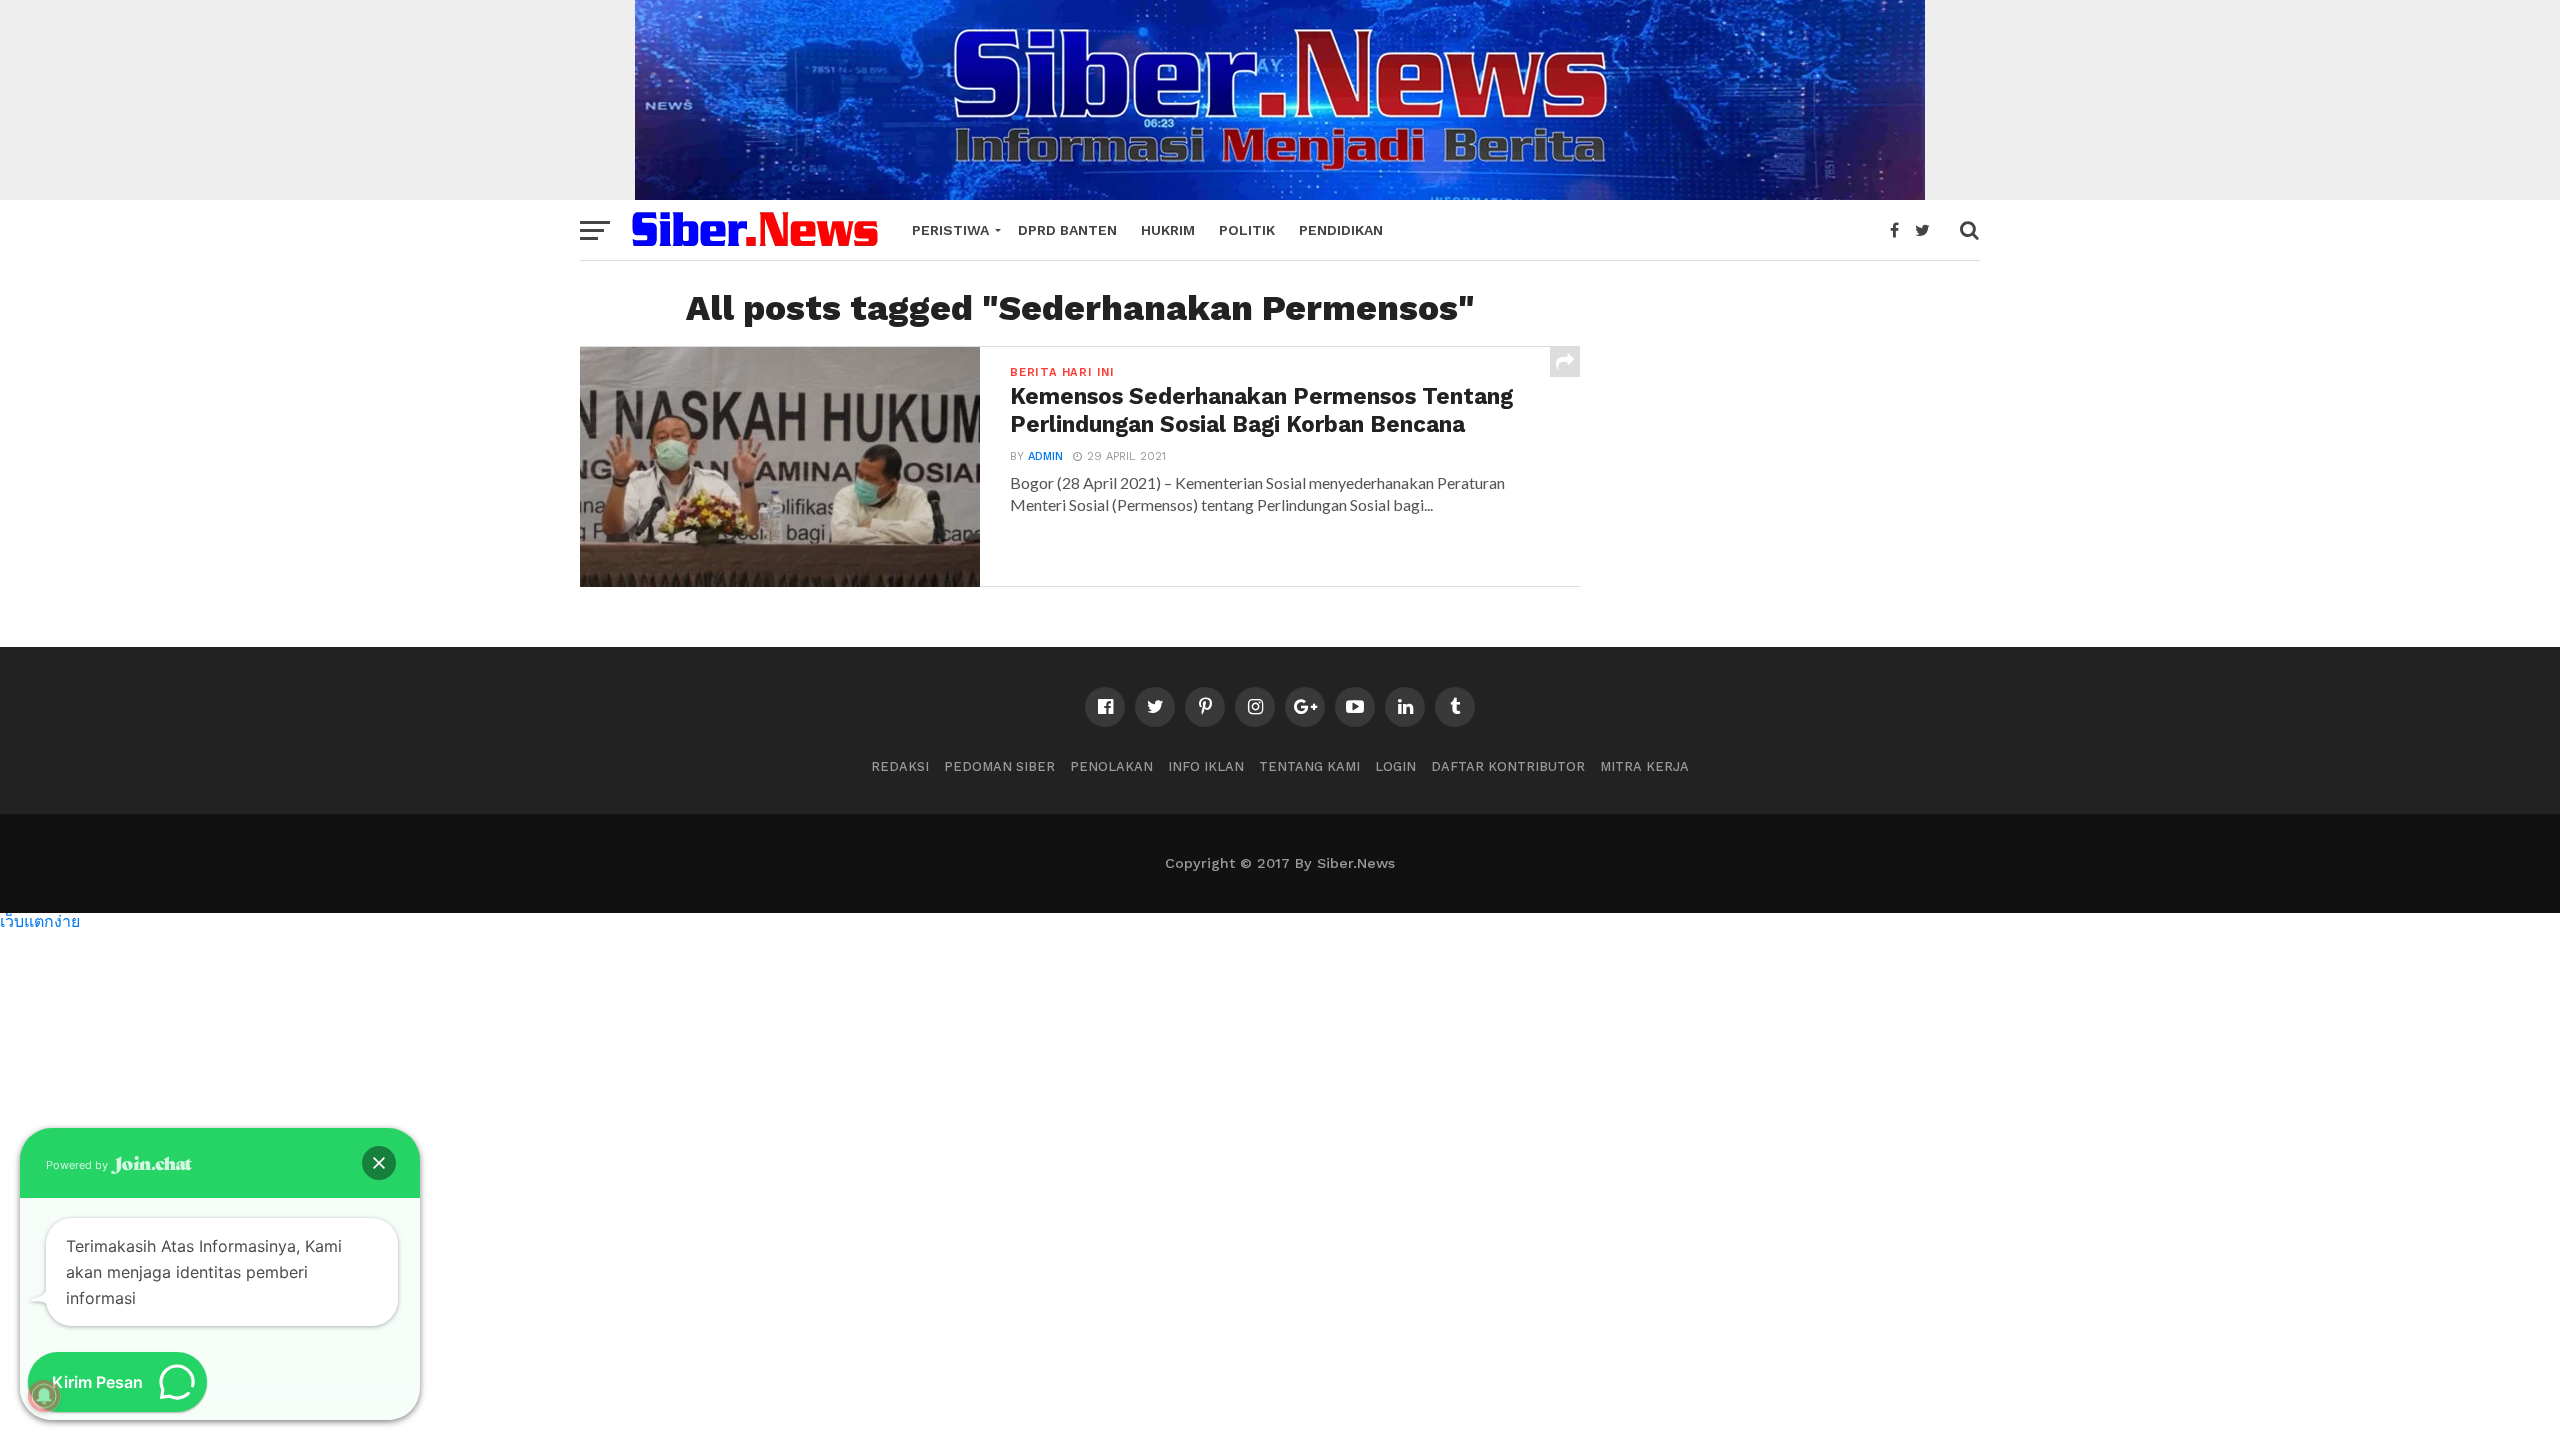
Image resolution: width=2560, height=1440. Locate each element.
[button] (379, 1163)
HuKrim (1168, 230)
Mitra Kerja (1644, 766)
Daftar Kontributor (1508, 766)
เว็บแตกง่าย (40, 920)
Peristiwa (950, 230)
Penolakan (1111, 766)
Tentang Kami (1309, 766)
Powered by (78, 1165)
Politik (1247, 230)
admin (1045, 456)
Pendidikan (1341, 230)
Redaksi (900, 766)
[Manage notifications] (44, 1396)
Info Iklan (1206, 766)
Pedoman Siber (999, 766)
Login (1395, 766)
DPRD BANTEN (1067, 230)
